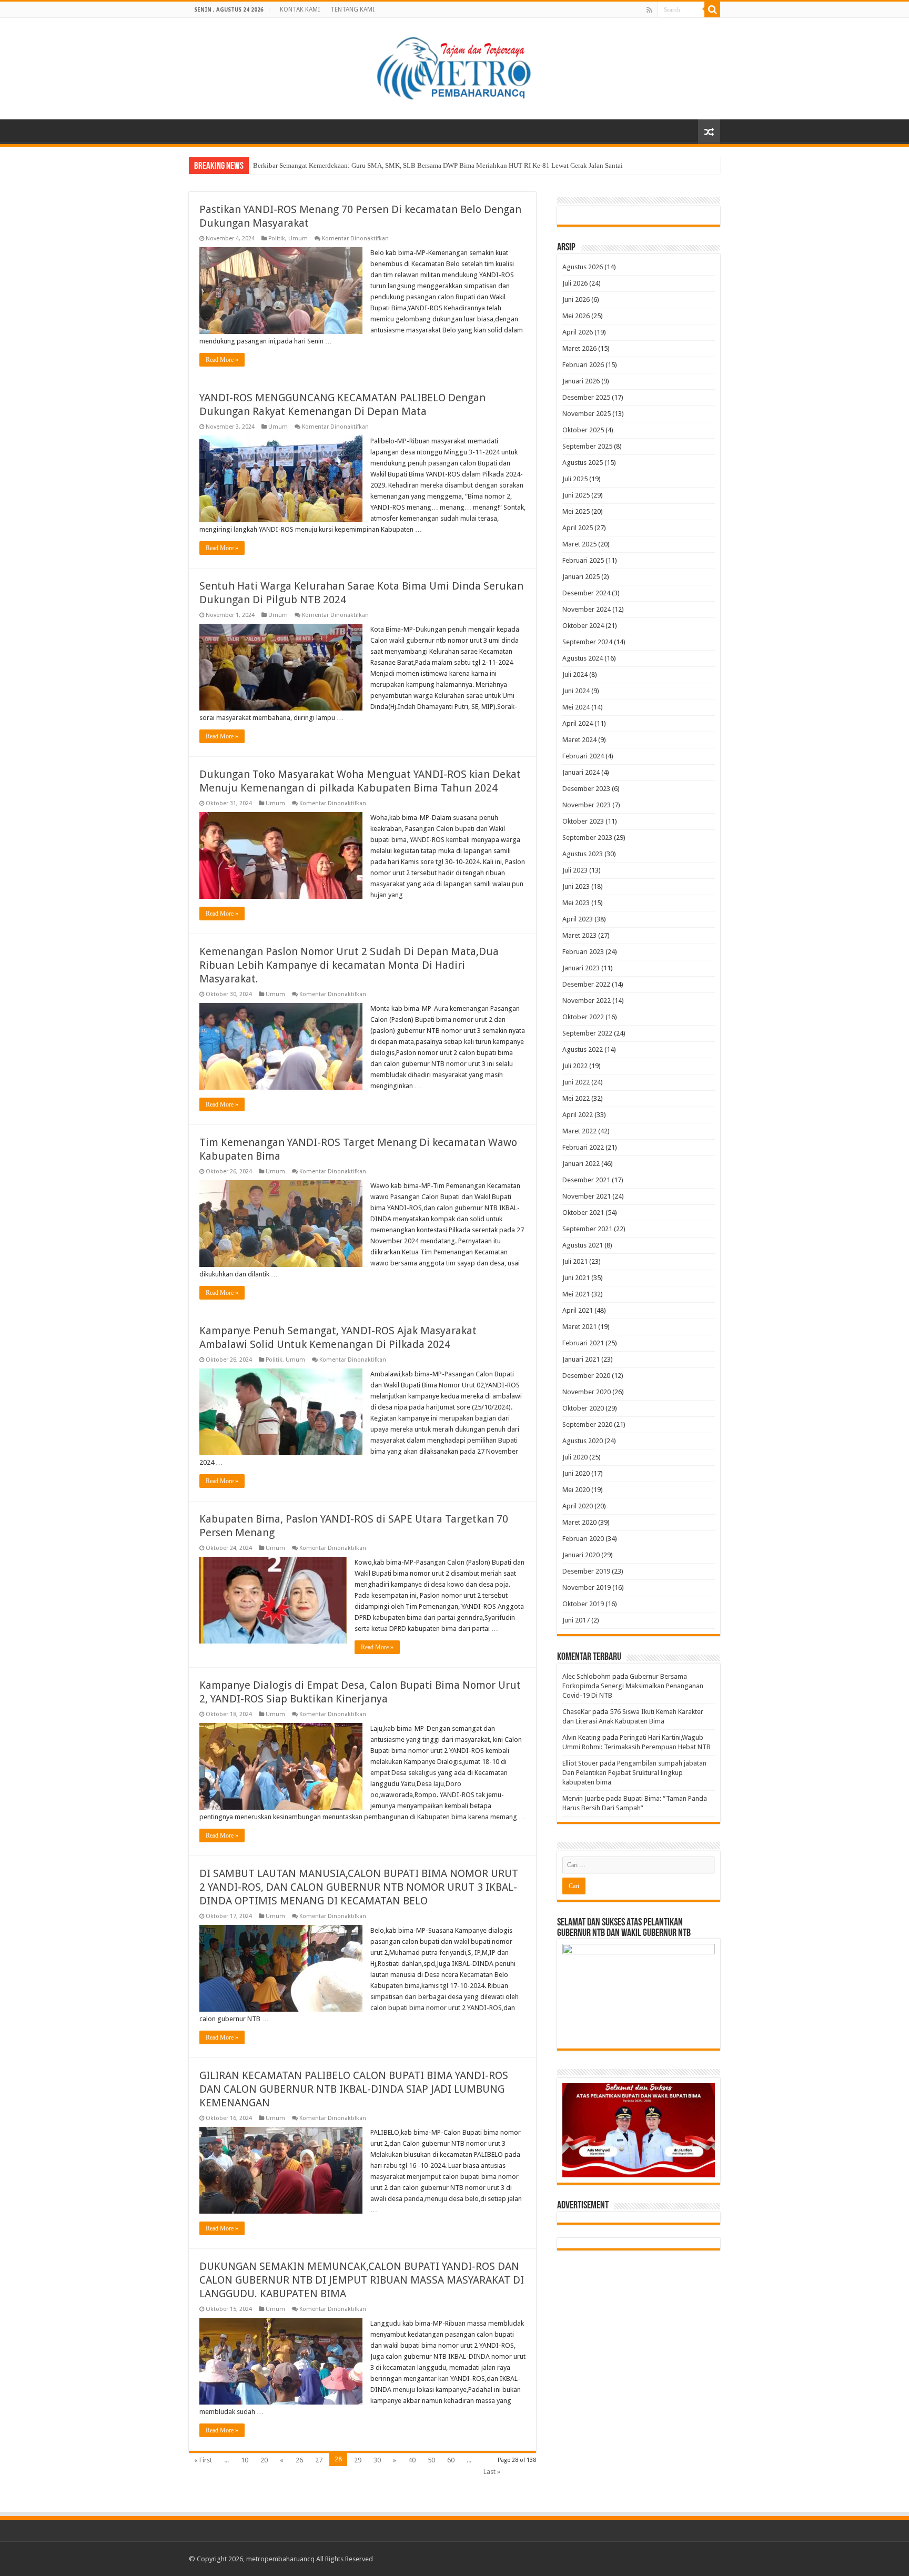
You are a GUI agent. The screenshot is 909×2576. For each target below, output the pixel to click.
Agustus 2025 (583, 463)
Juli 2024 (575, 675)
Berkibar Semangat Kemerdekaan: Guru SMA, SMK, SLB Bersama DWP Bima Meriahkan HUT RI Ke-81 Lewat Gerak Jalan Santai (438, 165)
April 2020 (578, 1506)
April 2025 (578, 528)
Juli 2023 (575, 870)
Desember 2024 (586, 593)
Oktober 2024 (583, 626)
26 (299, 2460)
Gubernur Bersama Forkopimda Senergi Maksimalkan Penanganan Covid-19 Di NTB (633, 1686)
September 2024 (587, 642)
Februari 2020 (583, 1539)
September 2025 (587, 446)
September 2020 (587, 1424)
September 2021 (587, 1229)
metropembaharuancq (280, 2559)
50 (431, 2460)
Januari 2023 (581, 968)
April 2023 (578, 919)
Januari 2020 (581, 1555)
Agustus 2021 (583, 1245)
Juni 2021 (576, 1278)
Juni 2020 (576, 1473)
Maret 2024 (579, 740)
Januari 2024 (581, 772)
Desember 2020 (586, 1376)
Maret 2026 (579, 348)
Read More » (222, 360)
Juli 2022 (575, 1066)
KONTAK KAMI (300, 9)
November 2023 (587, 805)
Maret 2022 (579, 1131)
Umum (298, 239)
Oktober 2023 (583, 821)
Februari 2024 (583, 756)
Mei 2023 (576, 903)
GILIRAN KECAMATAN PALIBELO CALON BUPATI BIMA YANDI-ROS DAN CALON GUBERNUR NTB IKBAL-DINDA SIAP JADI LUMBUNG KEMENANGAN (354, 2089)
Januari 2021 (581, 1359)
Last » (492, 2472)
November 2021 (587, 1196)
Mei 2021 (576, 1294)
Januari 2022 (581, 1164)
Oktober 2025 (583, 430)
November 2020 (587, 1392)
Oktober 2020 (583, 1408)
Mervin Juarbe (583, 1798)
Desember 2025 (586, 397)
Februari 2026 (583, 365)
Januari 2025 (581, 577)
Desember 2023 (586, 789)
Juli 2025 (575, 479)
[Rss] (649, 10)
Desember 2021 (586, 1180)
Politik (277, 239)
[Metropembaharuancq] (454, 67)
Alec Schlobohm (587, 1676)
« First (203, 2460)
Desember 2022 (586, 984)
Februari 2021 (583, 1343)
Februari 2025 (583, 560)
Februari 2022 (583, 1147)
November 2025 (587, 414)
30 (377, 2460)
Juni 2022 (576, 1082)
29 (358, 2460)
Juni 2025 (576, 495)
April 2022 (578, 1115)
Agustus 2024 (583, 658)
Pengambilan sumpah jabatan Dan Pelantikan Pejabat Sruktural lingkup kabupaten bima (634, 1773)
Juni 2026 (576, 300)
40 (412, 2460)
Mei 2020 (576, 1490)
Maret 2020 (579, 1522)
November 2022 (587, 1001)
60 (451, 2460)
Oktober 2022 (583, 1017)
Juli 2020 (575, 1457)
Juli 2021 (575, 1261)
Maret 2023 (579, 935)
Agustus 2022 (583, 1049)
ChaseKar (577, 1712)
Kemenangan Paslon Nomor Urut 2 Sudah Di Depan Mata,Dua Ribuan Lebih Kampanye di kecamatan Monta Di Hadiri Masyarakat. (349, 965)
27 (319, 2460)
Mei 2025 (576, 511)
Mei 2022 (576, 1098)
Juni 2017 (576, 1620)
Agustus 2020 (583, 1441)
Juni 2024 (576, 691)
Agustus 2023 (583, 854)
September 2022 (587, 1033)
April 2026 (578, 332)
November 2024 (587, 609)
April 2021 (578, 1310)
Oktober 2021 (583, 1213)
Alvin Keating (582, 1737)
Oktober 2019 (583, 1604)
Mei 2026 (576, 316)
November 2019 (587, 1588)
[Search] (712, 9)
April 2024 (578, 723)
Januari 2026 (581, 381)
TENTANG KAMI (352, 9)
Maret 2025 (579, 544)
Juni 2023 (576, 886)
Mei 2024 (576, 707)
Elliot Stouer (580, 1763)
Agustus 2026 (583, 267)
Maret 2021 (579, 1327)
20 (264, 2460)
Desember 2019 (586, 1571)
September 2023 (587, 838)
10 (245, 2460)
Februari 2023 (583, 952)
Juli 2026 (575, 283)
